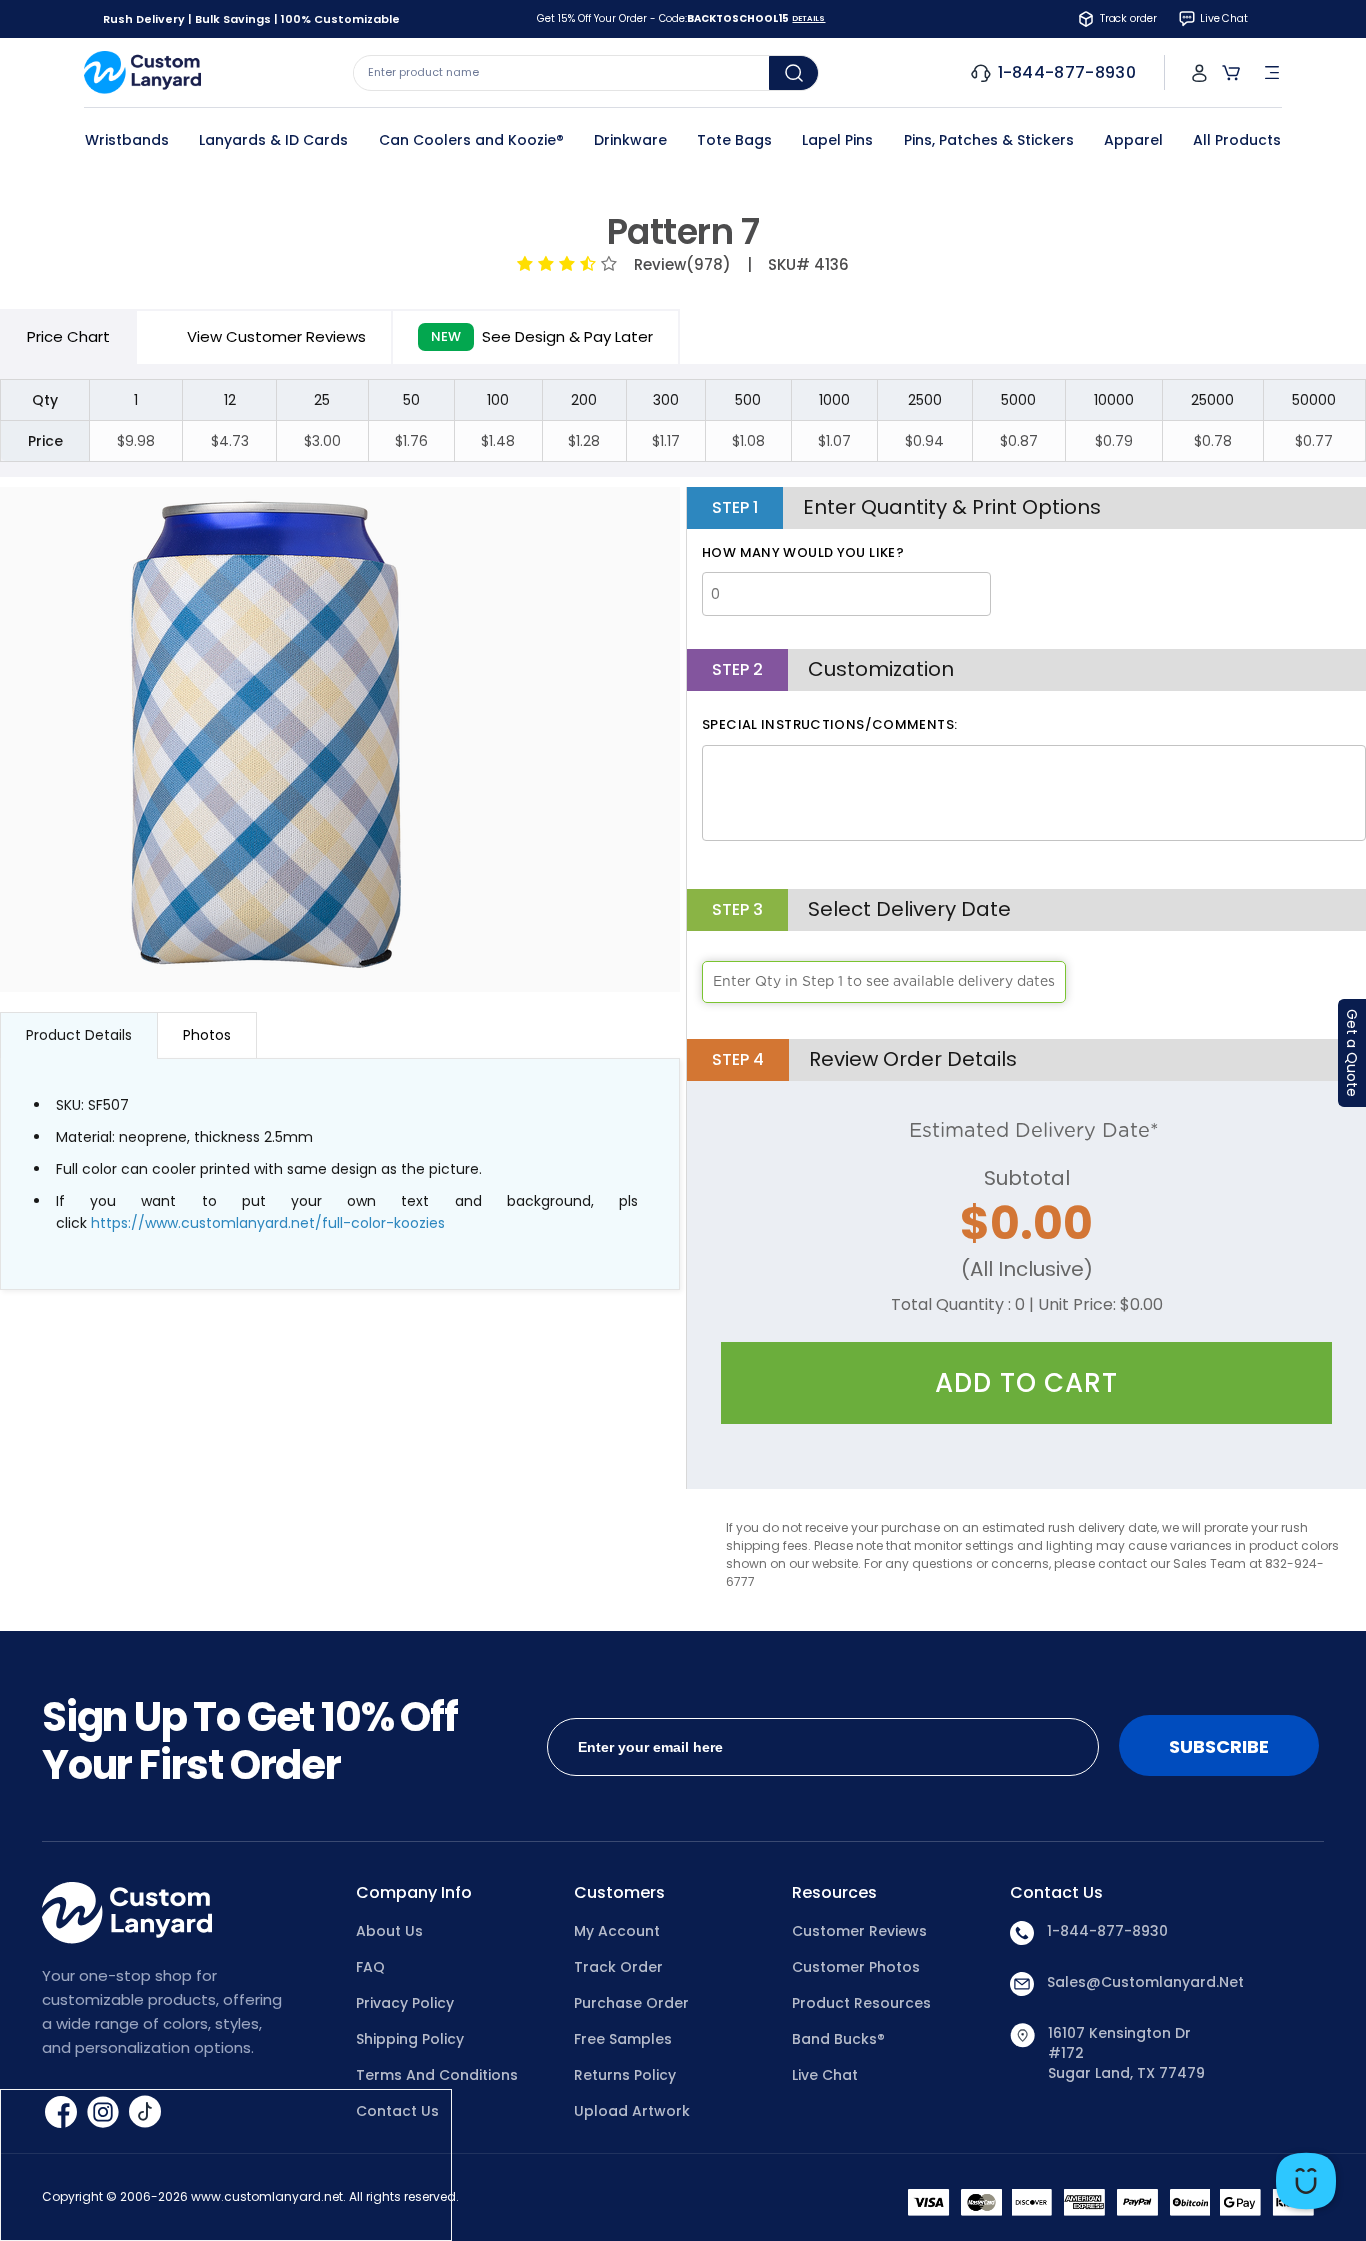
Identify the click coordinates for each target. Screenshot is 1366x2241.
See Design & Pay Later (542, 336)
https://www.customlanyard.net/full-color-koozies (268, 1223)
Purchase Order (631, 2003)
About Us (389, 1931)
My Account (617, 1931)
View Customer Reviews (276, 336)
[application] (1306, 2181)
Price (68, 336)
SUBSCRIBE (1219, 1746)
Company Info (414, 1893)
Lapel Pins (837, 140)
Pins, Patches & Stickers (989, 140)
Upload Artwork (632, 2111)
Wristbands (127, 140)
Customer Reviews (859, 1931)
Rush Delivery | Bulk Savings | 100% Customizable (251, 19)
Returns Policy (625, 2075)
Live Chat (825, 2075)
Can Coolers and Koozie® (471, 140)
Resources (834, 1893)
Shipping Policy (410, 2039)
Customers (619, 1893)
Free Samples (623, 2039)
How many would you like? (803, 553)
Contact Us (397, 2111)
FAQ (370, 1967)
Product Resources (861, 2003)
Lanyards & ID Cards (273, 140)
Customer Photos (856, 1967)
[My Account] (1199, 73)
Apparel (1133, 140)
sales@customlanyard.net (1145, 1982)
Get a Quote (1352, 1053)
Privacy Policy (405, 2003)
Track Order (618, 1967)
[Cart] (1231, 72)
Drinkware (630, 140)
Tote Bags (734, 140)
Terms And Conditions (437, 2075)
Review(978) (678, 264)
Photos (207, 1035)
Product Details (79, 1035)
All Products (1237, 140)
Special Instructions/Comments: (829, 725)
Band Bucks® (838, 2039)
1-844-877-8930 (1107, 1931)
